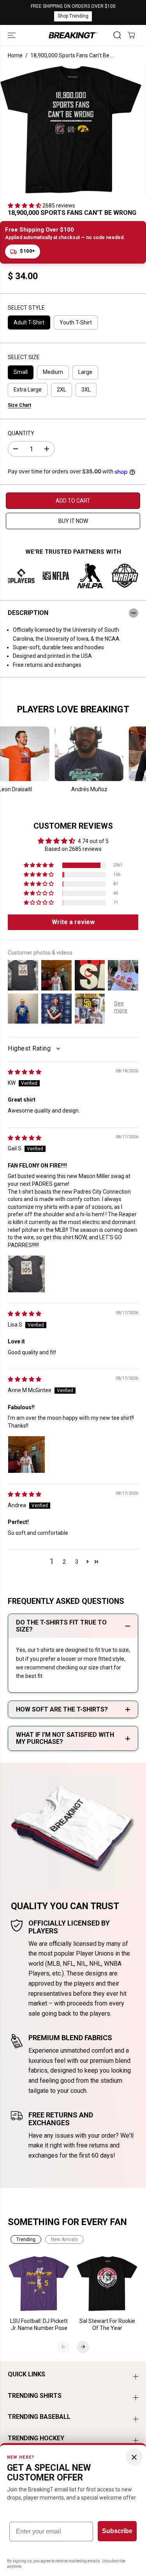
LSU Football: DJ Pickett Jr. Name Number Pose (39, 2324)
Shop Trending (73, 16)
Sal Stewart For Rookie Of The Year (107, 2324)
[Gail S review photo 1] (26, 1274)
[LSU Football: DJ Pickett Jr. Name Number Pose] (39, 2284)
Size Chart (19, 405)
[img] (25, 1072)
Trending (26, 2239)
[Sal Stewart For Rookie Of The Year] (107, 2284)
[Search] (117, 35)
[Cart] (131, 35)
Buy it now (73, 521)
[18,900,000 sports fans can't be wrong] (71, 130)
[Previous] (63, 2347)
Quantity (21, 433)
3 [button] (77, 1562)
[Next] (83, 2347)
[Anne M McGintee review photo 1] (26, 1455)
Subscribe (117, 2531)
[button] (12, 35)
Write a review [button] (73, 922)
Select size (24, 357)
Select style (26, 308)
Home (15, 55)
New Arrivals (64, 2239)
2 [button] (64, 1562)
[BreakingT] (73, 35)
